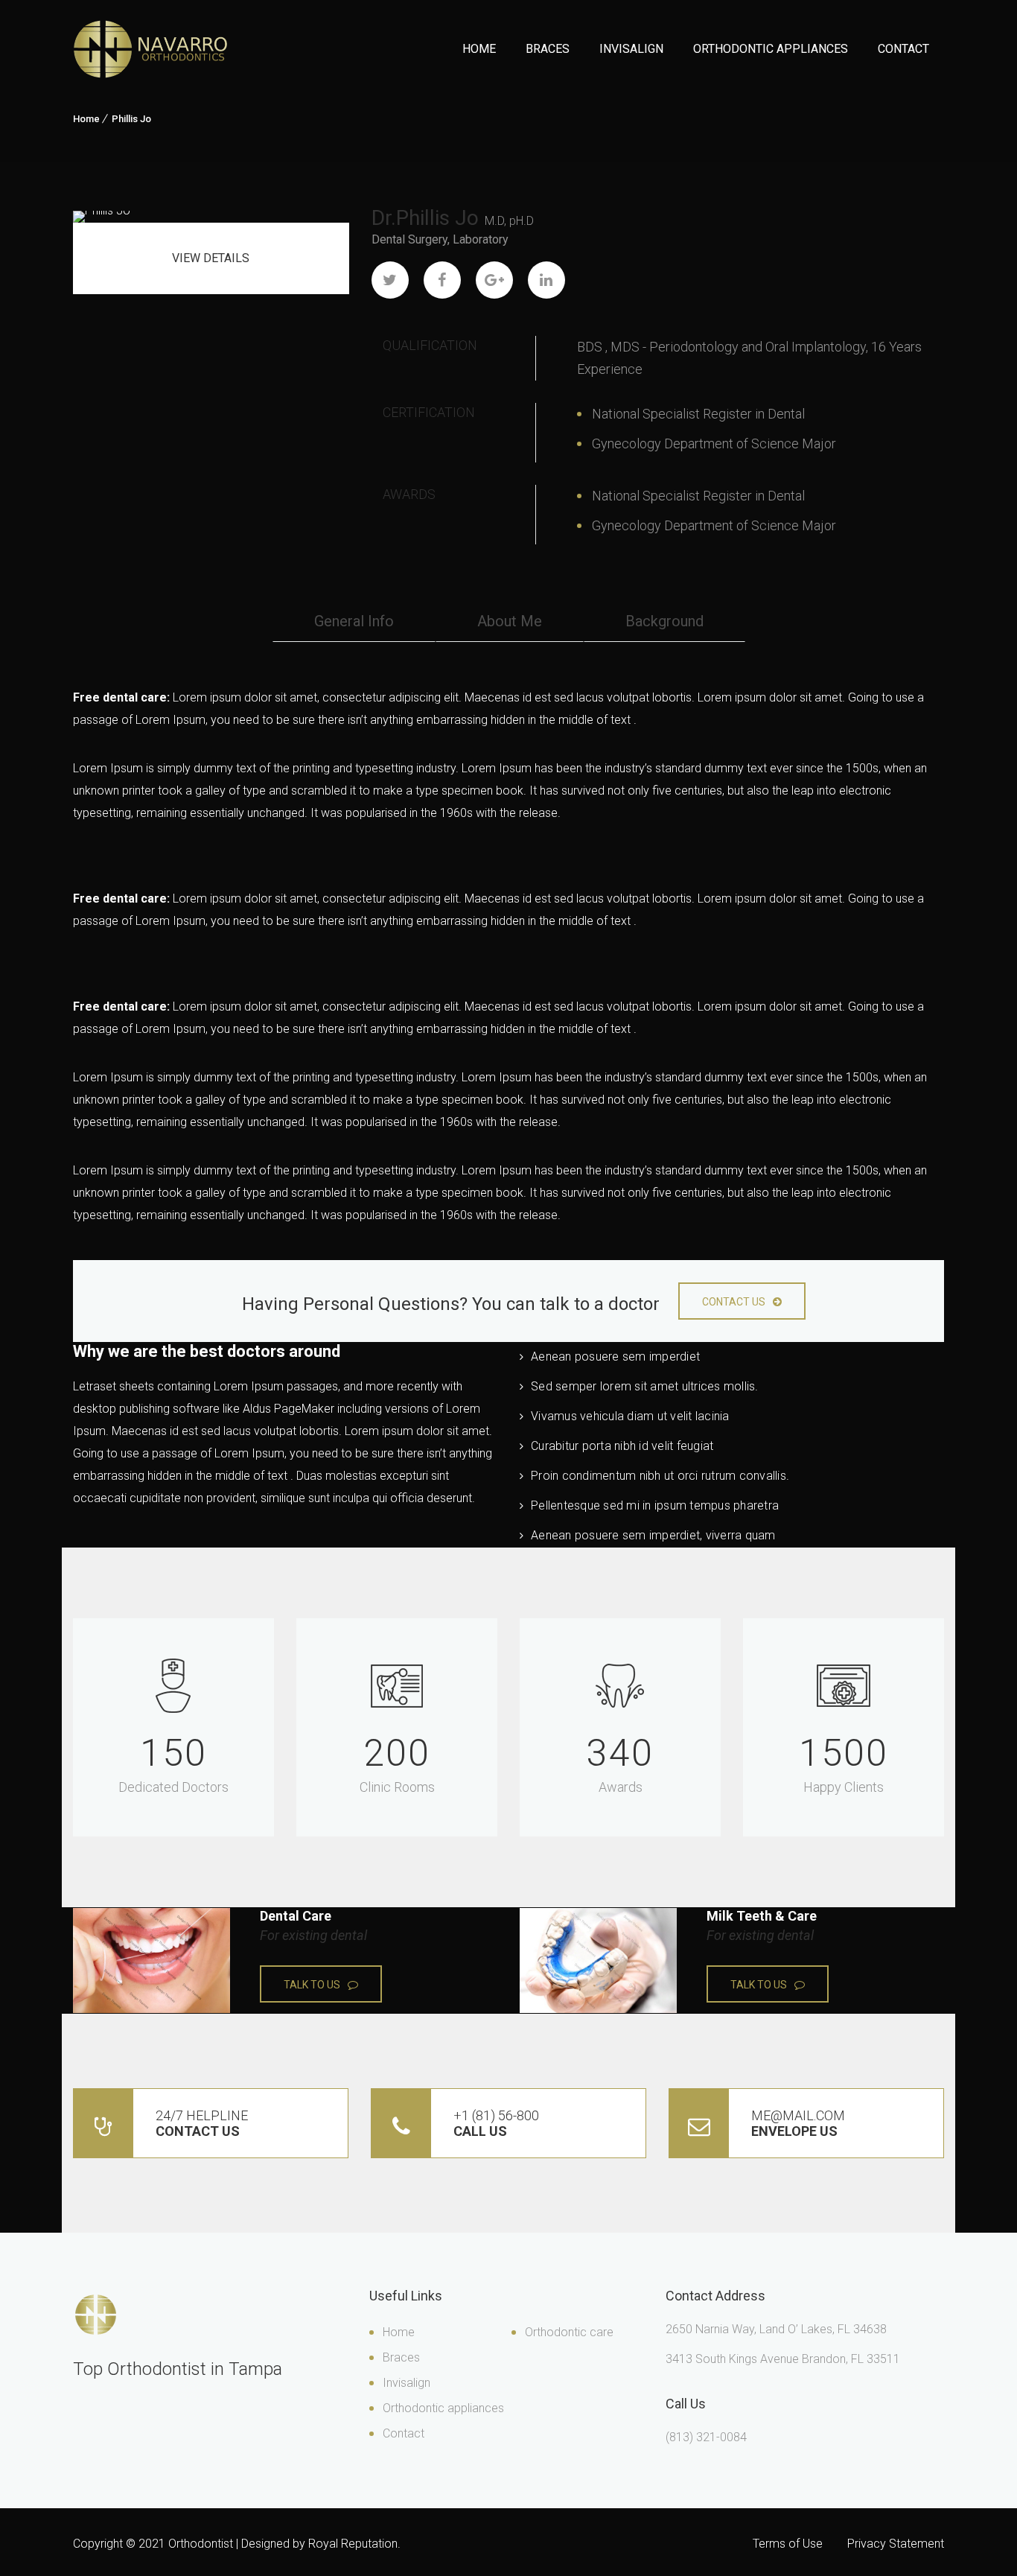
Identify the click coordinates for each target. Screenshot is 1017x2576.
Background (664, 621)
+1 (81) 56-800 (496, 2123)
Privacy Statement (896, 2544)
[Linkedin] (546, 280)
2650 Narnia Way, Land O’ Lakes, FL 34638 (776, 2329)
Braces (548, 49)
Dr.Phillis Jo (425, 218)
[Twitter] (390, 280)
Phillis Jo (131, 119)
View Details (211, 258)
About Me (510, 621)
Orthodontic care (569, 2332)
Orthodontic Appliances (771, 49)
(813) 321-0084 (706, 2437)
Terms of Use (788, 2544)
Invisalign (631, 49)
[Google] (494, 280)
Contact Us (734, 1302)
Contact (903, 49)
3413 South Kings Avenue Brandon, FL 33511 (783, 2359)
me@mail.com (798, 2123)
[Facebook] (442, 280)
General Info (354, 621)
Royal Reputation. (354, 2544)
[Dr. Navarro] (150, 49)
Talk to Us (312, 1985)
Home (479, 49)
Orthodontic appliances (443, 2408)
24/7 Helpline (202, 2123)
